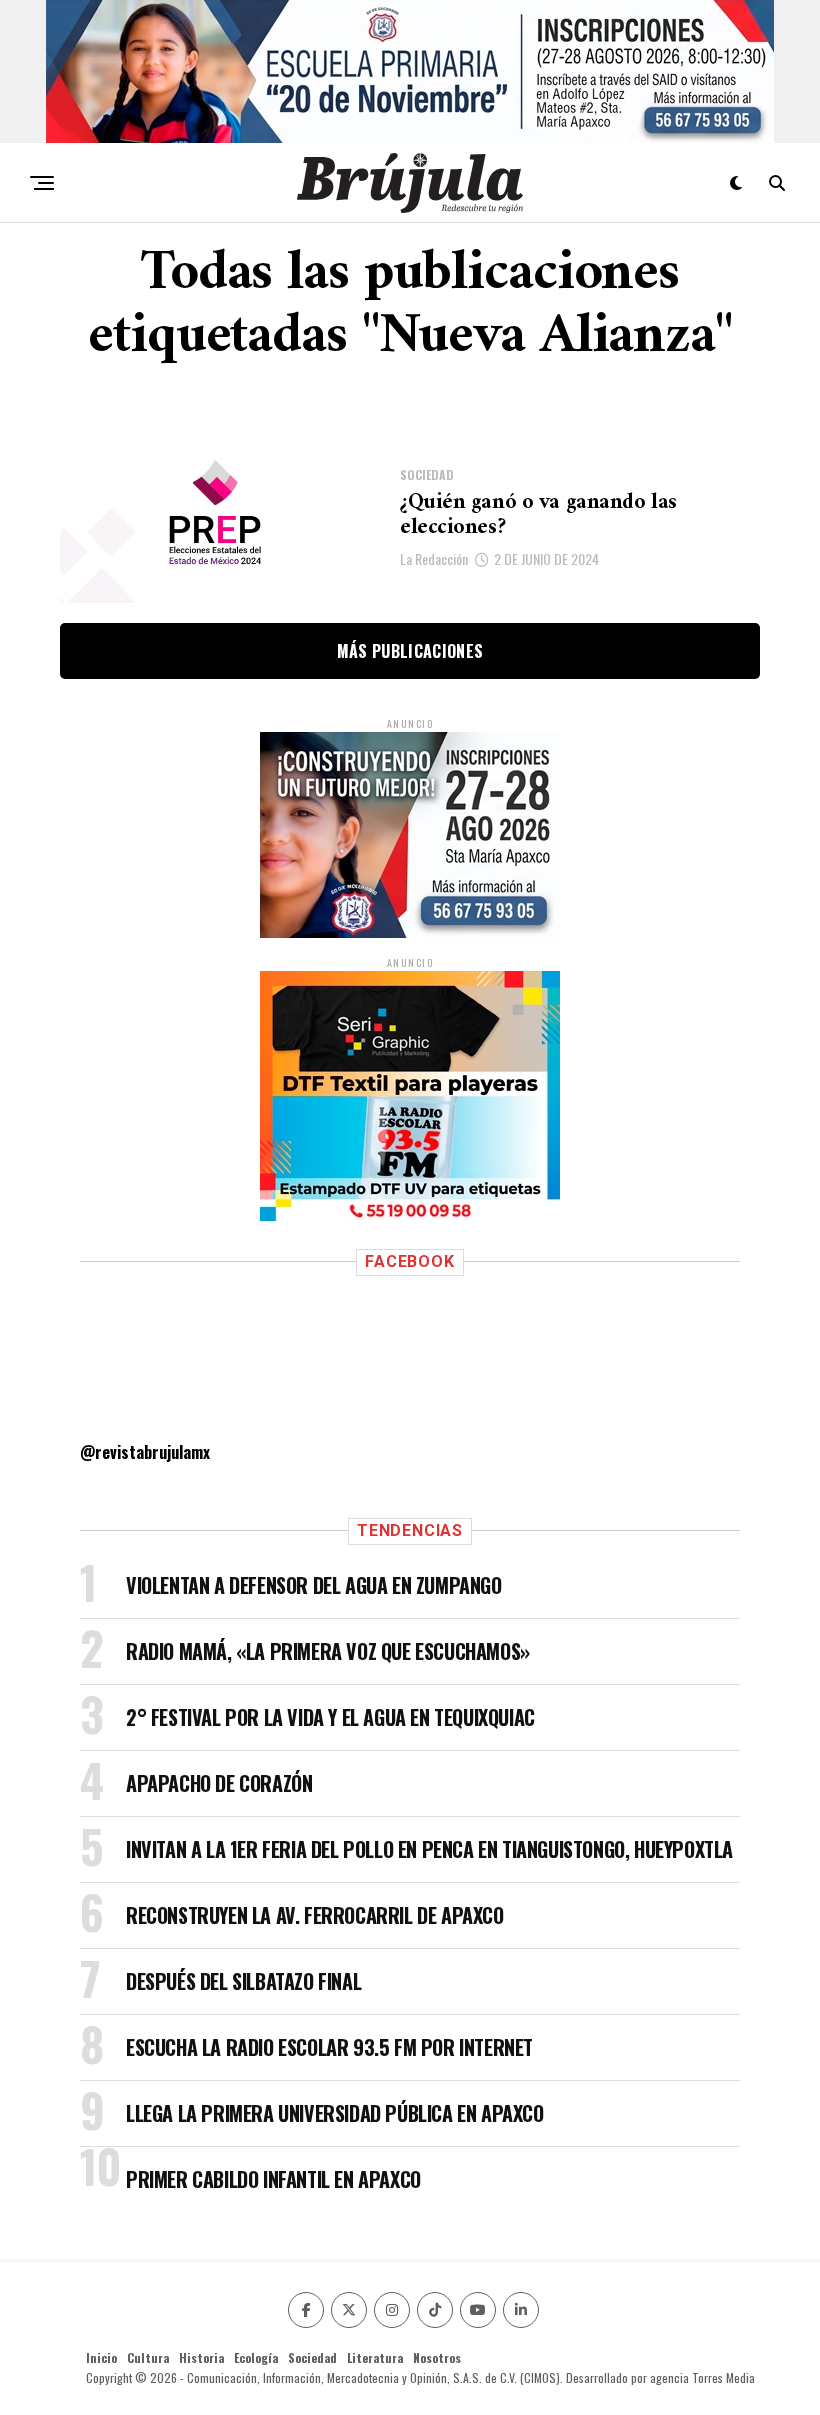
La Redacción (434, 558)
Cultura (148, 2357)
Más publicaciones (410, 651)
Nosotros (437, 2357)
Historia (201, 2357)
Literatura (375, 2357)
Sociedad (312, 2357)
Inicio (101, 2357)
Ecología (256, 2357)
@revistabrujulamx (145, 1452)
